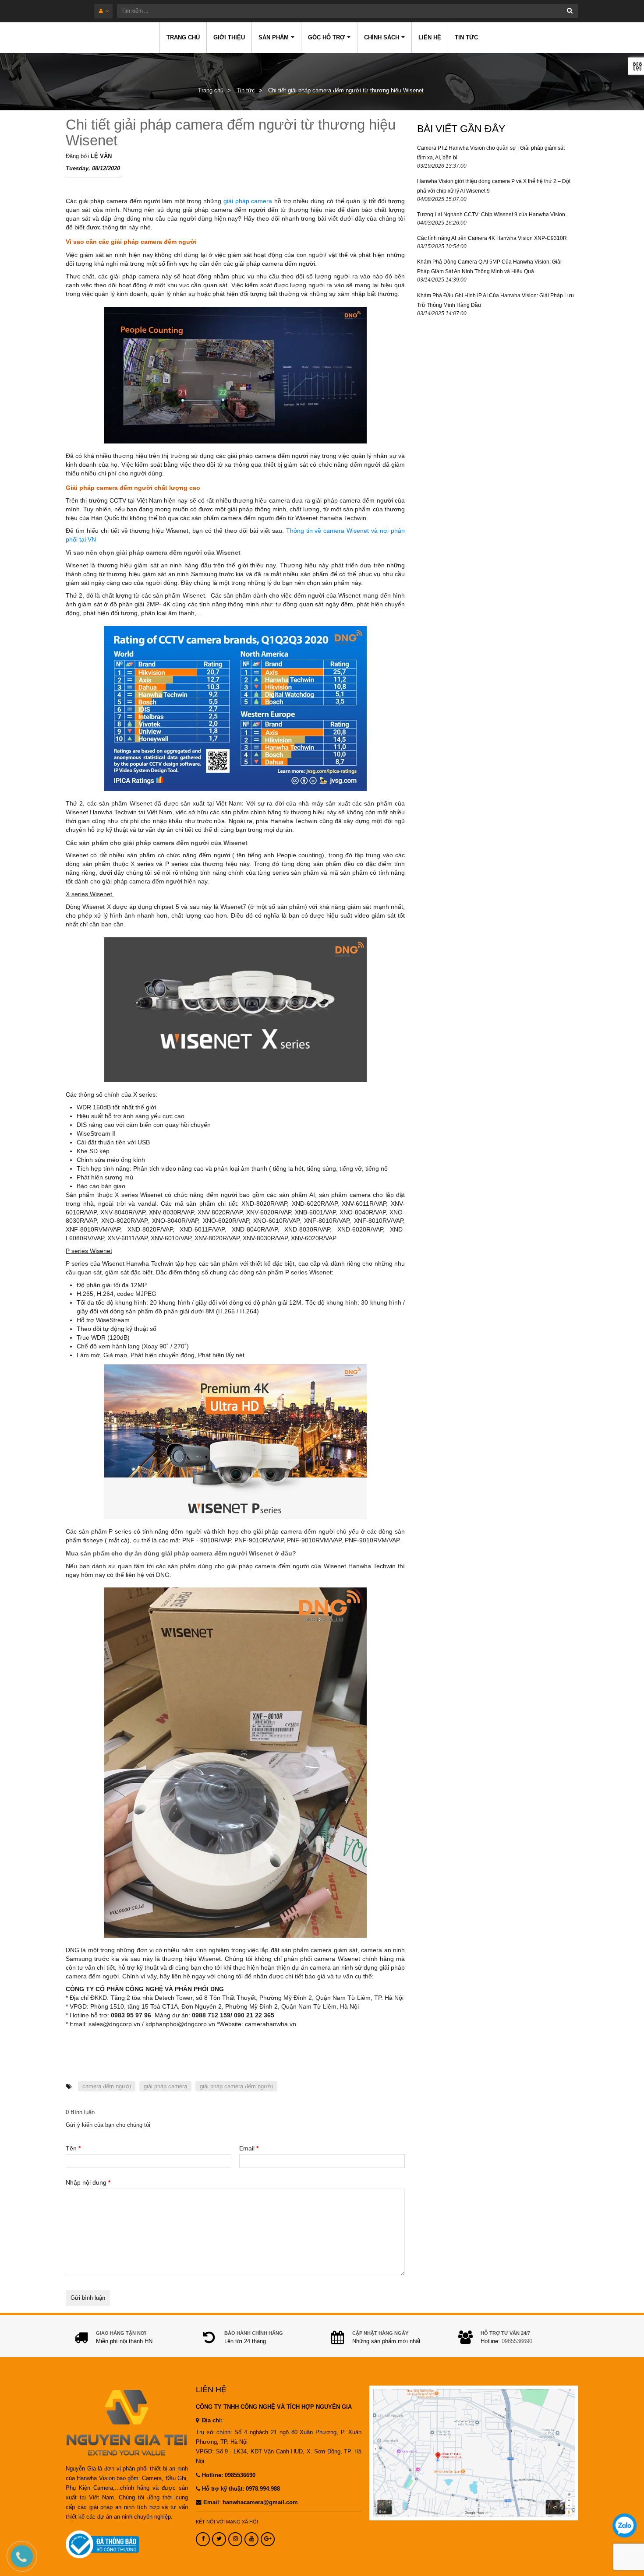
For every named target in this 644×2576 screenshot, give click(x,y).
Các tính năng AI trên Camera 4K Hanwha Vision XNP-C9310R (492, 238)
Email (249, 2148)
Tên (73, 2148)
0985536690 (517, 2341)
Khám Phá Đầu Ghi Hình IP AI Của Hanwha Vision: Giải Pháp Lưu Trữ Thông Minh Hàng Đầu (495, 300)
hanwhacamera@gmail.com (260, 2502)
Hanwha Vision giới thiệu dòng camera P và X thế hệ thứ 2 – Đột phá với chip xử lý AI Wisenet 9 (494, 186)
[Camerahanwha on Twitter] (219, 2539)
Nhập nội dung (88, 2182)
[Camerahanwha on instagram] (235, 2539)
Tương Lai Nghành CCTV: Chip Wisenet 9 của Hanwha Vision (491, 215)
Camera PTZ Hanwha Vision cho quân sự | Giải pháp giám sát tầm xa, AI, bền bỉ (491, 153)
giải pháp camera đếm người (236, 2086)
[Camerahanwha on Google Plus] (268, 2539)
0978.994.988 (263, 2489)
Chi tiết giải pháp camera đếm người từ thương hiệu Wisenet (231, 132)
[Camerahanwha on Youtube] (251, 2539)
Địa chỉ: (211, 2421)
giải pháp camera (249, 201)
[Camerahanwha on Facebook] (203, 2539)
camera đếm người (107, 2086)
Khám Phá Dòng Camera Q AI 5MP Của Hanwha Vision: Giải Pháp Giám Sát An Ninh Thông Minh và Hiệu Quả (489, 267)
